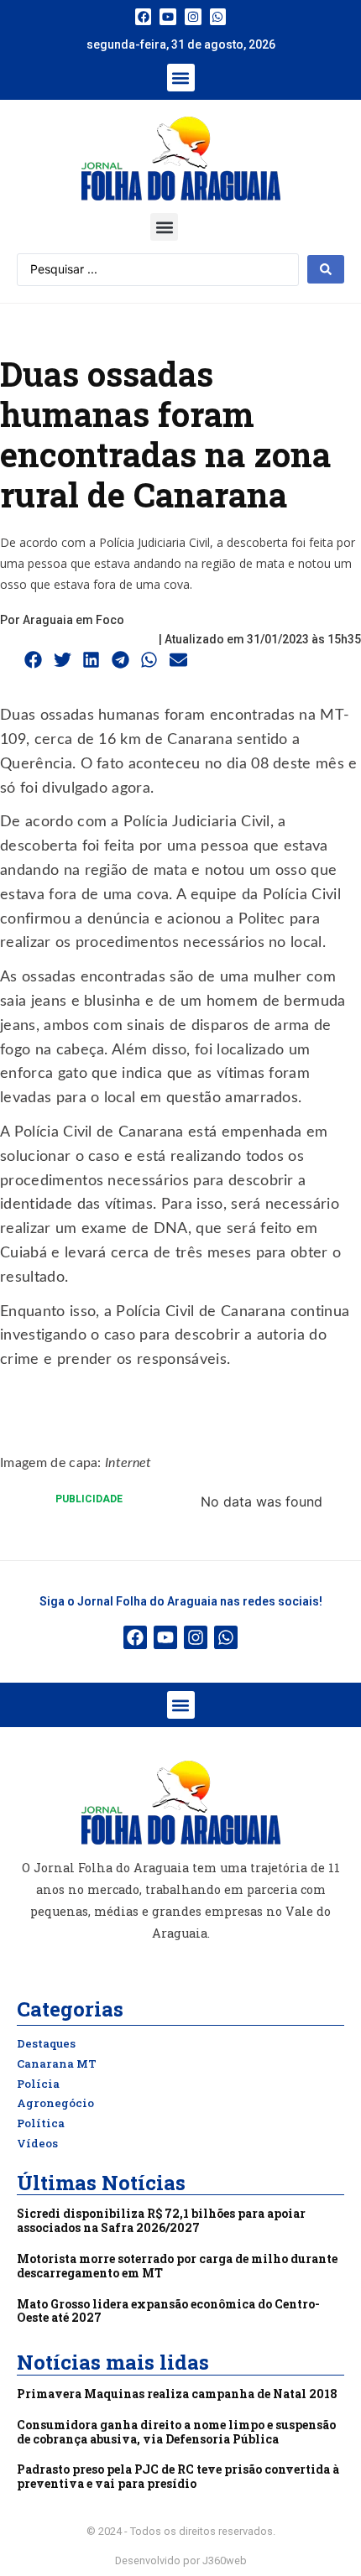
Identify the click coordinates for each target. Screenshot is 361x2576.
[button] (181, 78)
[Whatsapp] (218, 17)
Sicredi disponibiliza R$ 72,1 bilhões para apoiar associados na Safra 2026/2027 (161, 2220)
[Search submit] (326, 269)
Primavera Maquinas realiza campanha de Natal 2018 (177, 2394)
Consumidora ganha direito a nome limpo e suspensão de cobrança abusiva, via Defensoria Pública (176, 2432)
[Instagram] (193, 17)
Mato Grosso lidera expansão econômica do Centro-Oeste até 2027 (168, 2311)
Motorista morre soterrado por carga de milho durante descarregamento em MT (177, 2266)
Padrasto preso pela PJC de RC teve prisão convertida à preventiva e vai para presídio (178, 2476)
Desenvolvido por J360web (181, 2560)
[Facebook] (144, 17)
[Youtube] (168, 17)
